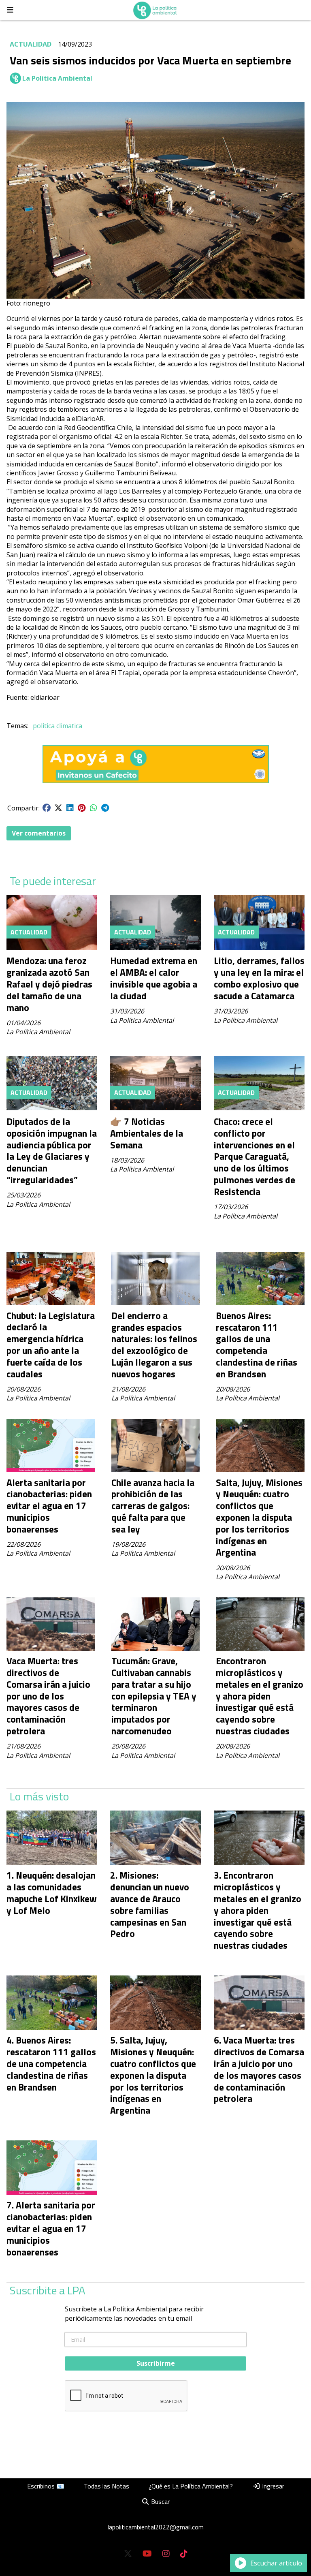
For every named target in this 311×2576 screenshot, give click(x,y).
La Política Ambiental (57, 78)
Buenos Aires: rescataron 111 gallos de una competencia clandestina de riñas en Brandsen (257, 1345)
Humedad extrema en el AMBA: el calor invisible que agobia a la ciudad (154, 978)
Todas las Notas (107, 2486)
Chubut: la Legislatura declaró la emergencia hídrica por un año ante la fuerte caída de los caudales (51, 1345)
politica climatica (58, 726)
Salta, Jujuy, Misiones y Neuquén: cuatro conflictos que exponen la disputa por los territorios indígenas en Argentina (259, 1518)
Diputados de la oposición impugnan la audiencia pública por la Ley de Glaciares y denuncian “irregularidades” (52, 1151)
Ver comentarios (39, 833)
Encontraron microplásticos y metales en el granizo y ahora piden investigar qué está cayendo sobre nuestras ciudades (260, 1696)
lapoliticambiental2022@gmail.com (156, 2527)
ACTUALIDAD (31, 44)
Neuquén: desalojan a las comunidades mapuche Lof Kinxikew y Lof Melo (52, 1893)
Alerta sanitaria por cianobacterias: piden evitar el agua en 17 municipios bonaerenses (49, 1506)
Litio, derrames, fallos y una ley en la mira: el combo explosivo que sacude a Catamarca (259, 978)
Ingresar (272, 2486)
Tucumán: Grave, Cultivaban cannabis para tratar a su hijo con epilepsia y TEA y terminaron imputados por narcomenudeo (154, 1696)
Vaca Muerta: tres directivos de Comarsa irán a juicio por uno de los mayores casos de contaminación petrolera (48, 1696)
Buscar (160, 2501)
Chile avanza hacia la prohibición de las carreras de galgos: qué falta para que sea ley (153, 1506)
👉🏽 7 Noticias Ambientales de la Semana (147, 1133)
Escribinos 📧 (46, 2486)
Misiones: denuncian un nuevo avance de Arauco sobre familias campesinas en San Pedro (150, 1904)
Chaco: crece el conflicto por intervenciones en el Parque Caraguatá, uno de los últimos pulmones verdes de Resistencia (255, 1157)
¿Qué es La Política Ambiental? (191, 2486)
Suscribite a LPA (48, 2290)
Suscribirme (156, 2363)
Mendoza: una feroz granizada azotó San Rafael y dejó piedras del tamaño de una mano (49, 984)
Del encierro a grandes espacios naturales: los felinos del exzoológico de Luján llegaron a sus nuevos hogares (154, 1345)
